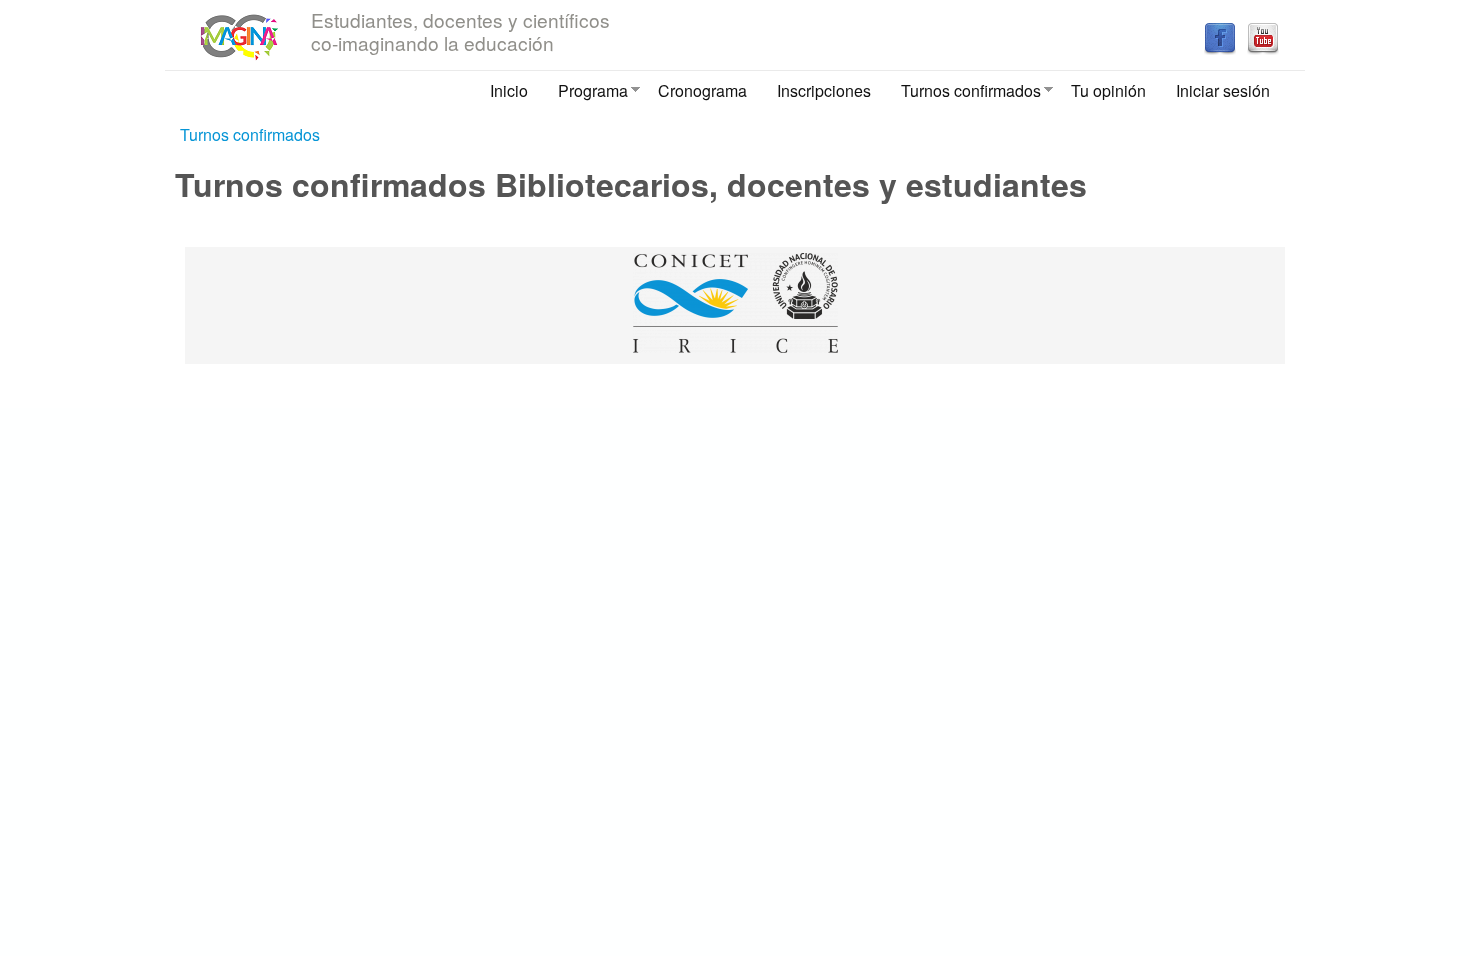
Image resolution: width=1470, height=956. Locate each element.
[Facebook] (1220, 48)
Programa (585, 95)
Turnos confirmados (963, 95)
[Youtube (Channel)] (1263, 48)
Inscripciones (824, 90)
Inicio (509, 90)
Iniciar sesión (1223, 90)
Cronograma (702, 90)
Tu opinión (1108, 90)
